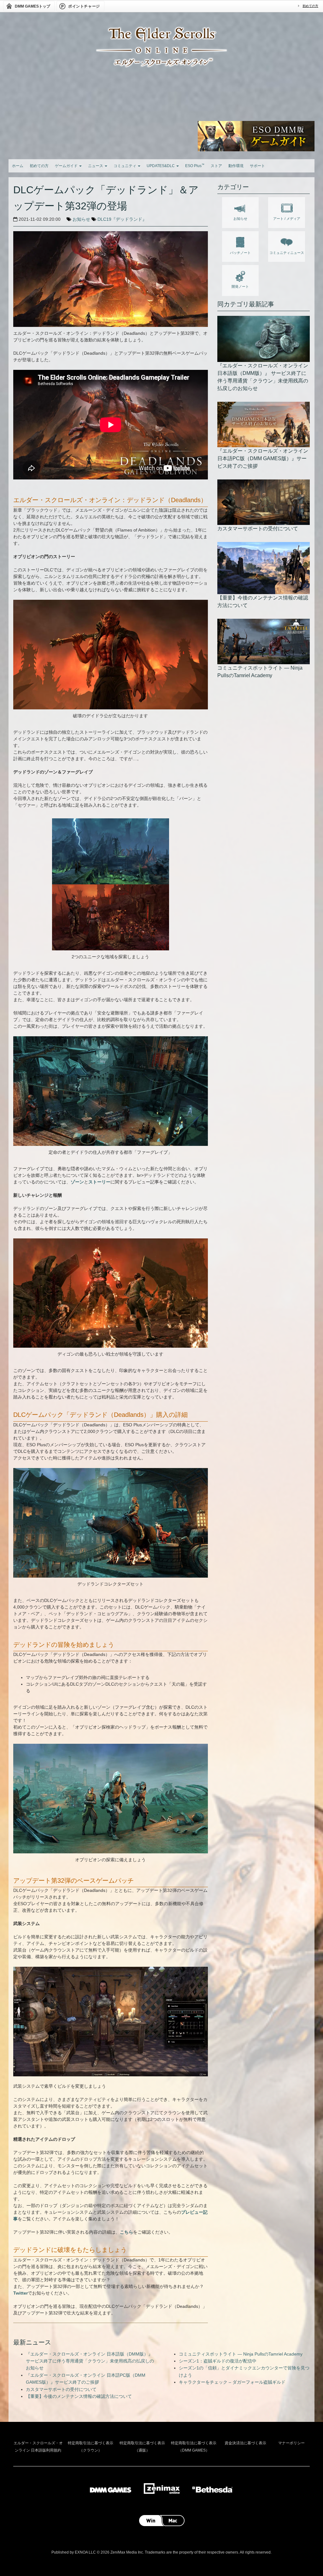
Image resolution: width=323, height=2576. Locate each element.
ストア (216, 166)
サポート (257, 166)
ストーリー (99, 1182)
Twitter (21, 2293)
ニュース (96, 166)
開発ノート (240, 286)
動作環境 (236, 166)
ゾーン (77, 1182)
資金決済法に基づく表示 (245, 2443)
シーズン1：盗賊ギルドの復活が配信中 (218, 2361)
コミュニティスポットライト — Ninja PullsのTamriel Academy (241, 2354)
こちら (126, 2232)
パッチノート (240, 253)
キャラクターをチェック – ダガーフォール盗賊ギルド (232, 2382)
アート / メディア (287, 219)
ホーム (18, 166)
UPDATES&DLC (161, 166)
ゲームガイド (67, 166)
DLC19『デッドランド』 (122, 219)
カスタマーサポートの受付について (61, 2389)
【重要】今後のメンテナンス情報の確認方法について (79, 2396)
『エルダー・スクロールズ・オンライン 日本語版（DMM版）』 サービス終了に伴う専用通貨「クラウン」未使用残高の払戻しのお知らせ (90, 2361)
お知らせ (81, 219)
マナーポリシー (291, 2443)
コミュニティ (125, 166)
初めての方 (310, 6)
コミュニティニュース (287, 253)
